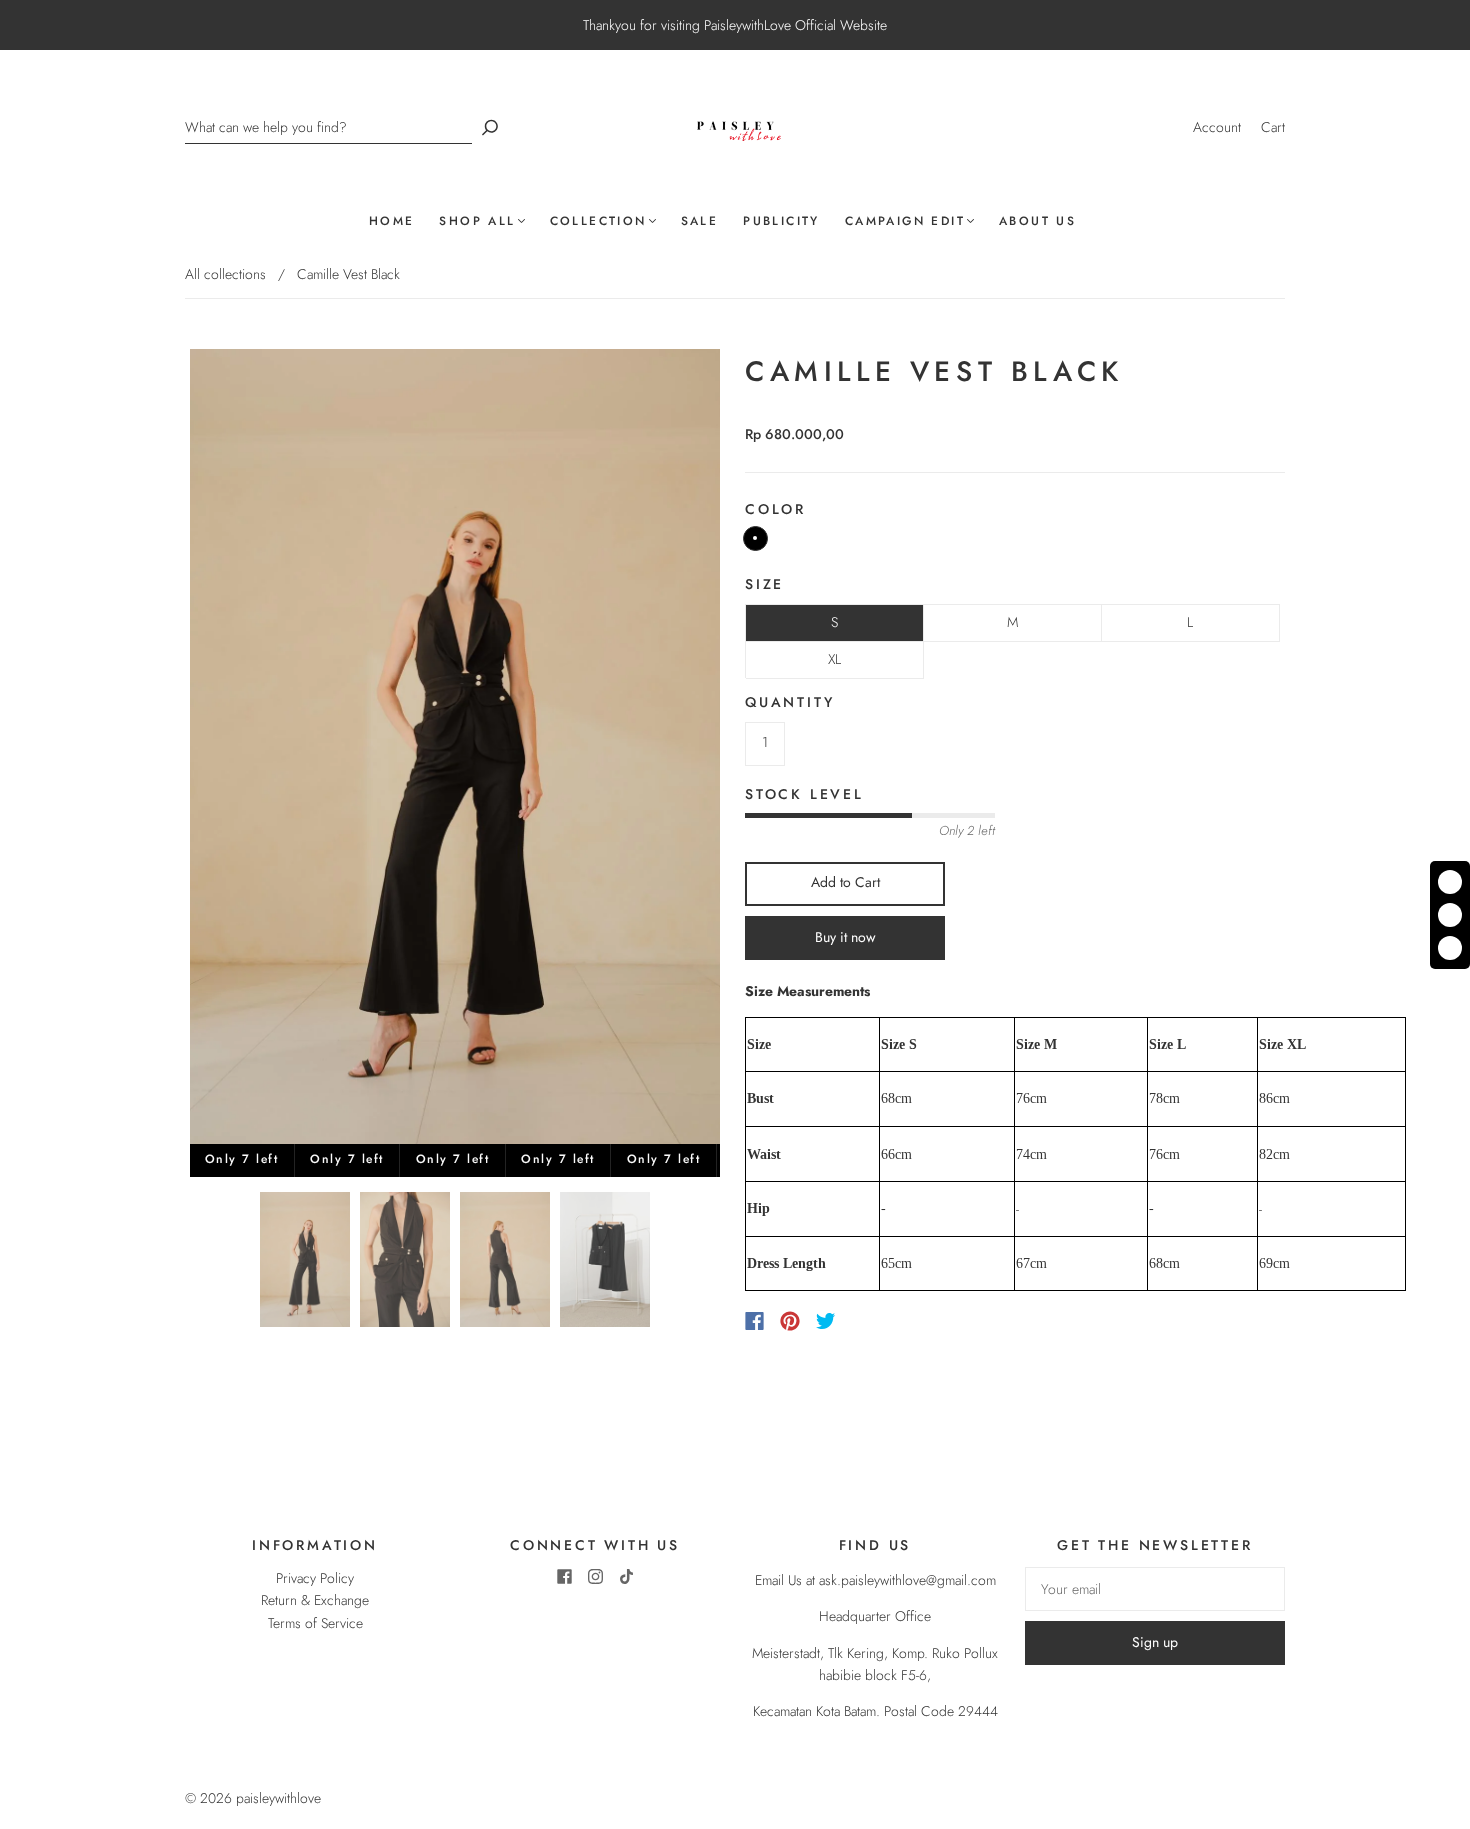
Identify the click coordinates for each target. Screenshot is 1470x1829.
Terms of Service (315, 1623)
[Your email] (1155, 1589)
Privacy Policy (315, 1578)
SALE (700, 221)
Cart (1273, 127)
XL (834, 659)
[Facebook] (754, 1321)
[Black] (755, 538)
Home (392, 221)
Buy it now (845, 937)
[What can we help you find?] (328, 127)
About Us (1037, 221)
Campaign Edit (905, 221)
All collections (225, 274)
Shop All (477, 221)
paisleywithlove (278, 1798)
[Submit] (490, 127)
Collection (598, 221)
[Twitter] (826, 1321)
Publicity (781, 221)
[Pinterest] (790, 1321)
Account (1217, 127)
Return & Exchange (315, 1600)
